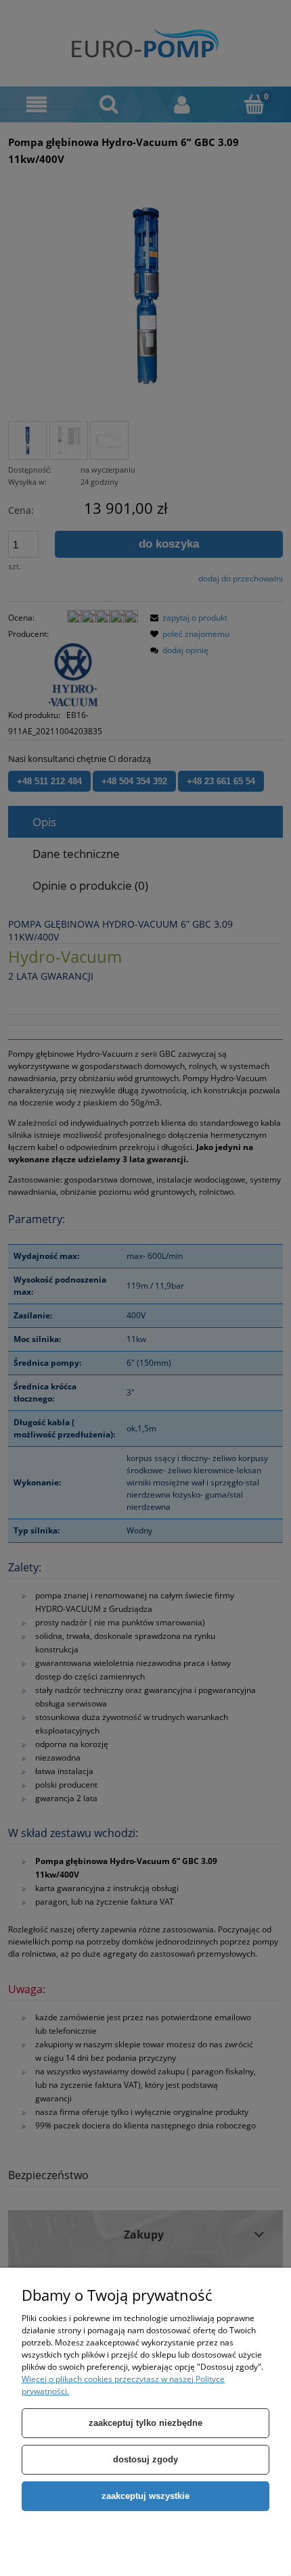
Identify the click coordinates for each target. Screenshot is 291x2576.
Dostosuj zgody (145, 2459)
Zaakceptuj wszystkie (145, 2496)
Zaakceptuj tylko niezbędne (145, 2423)
